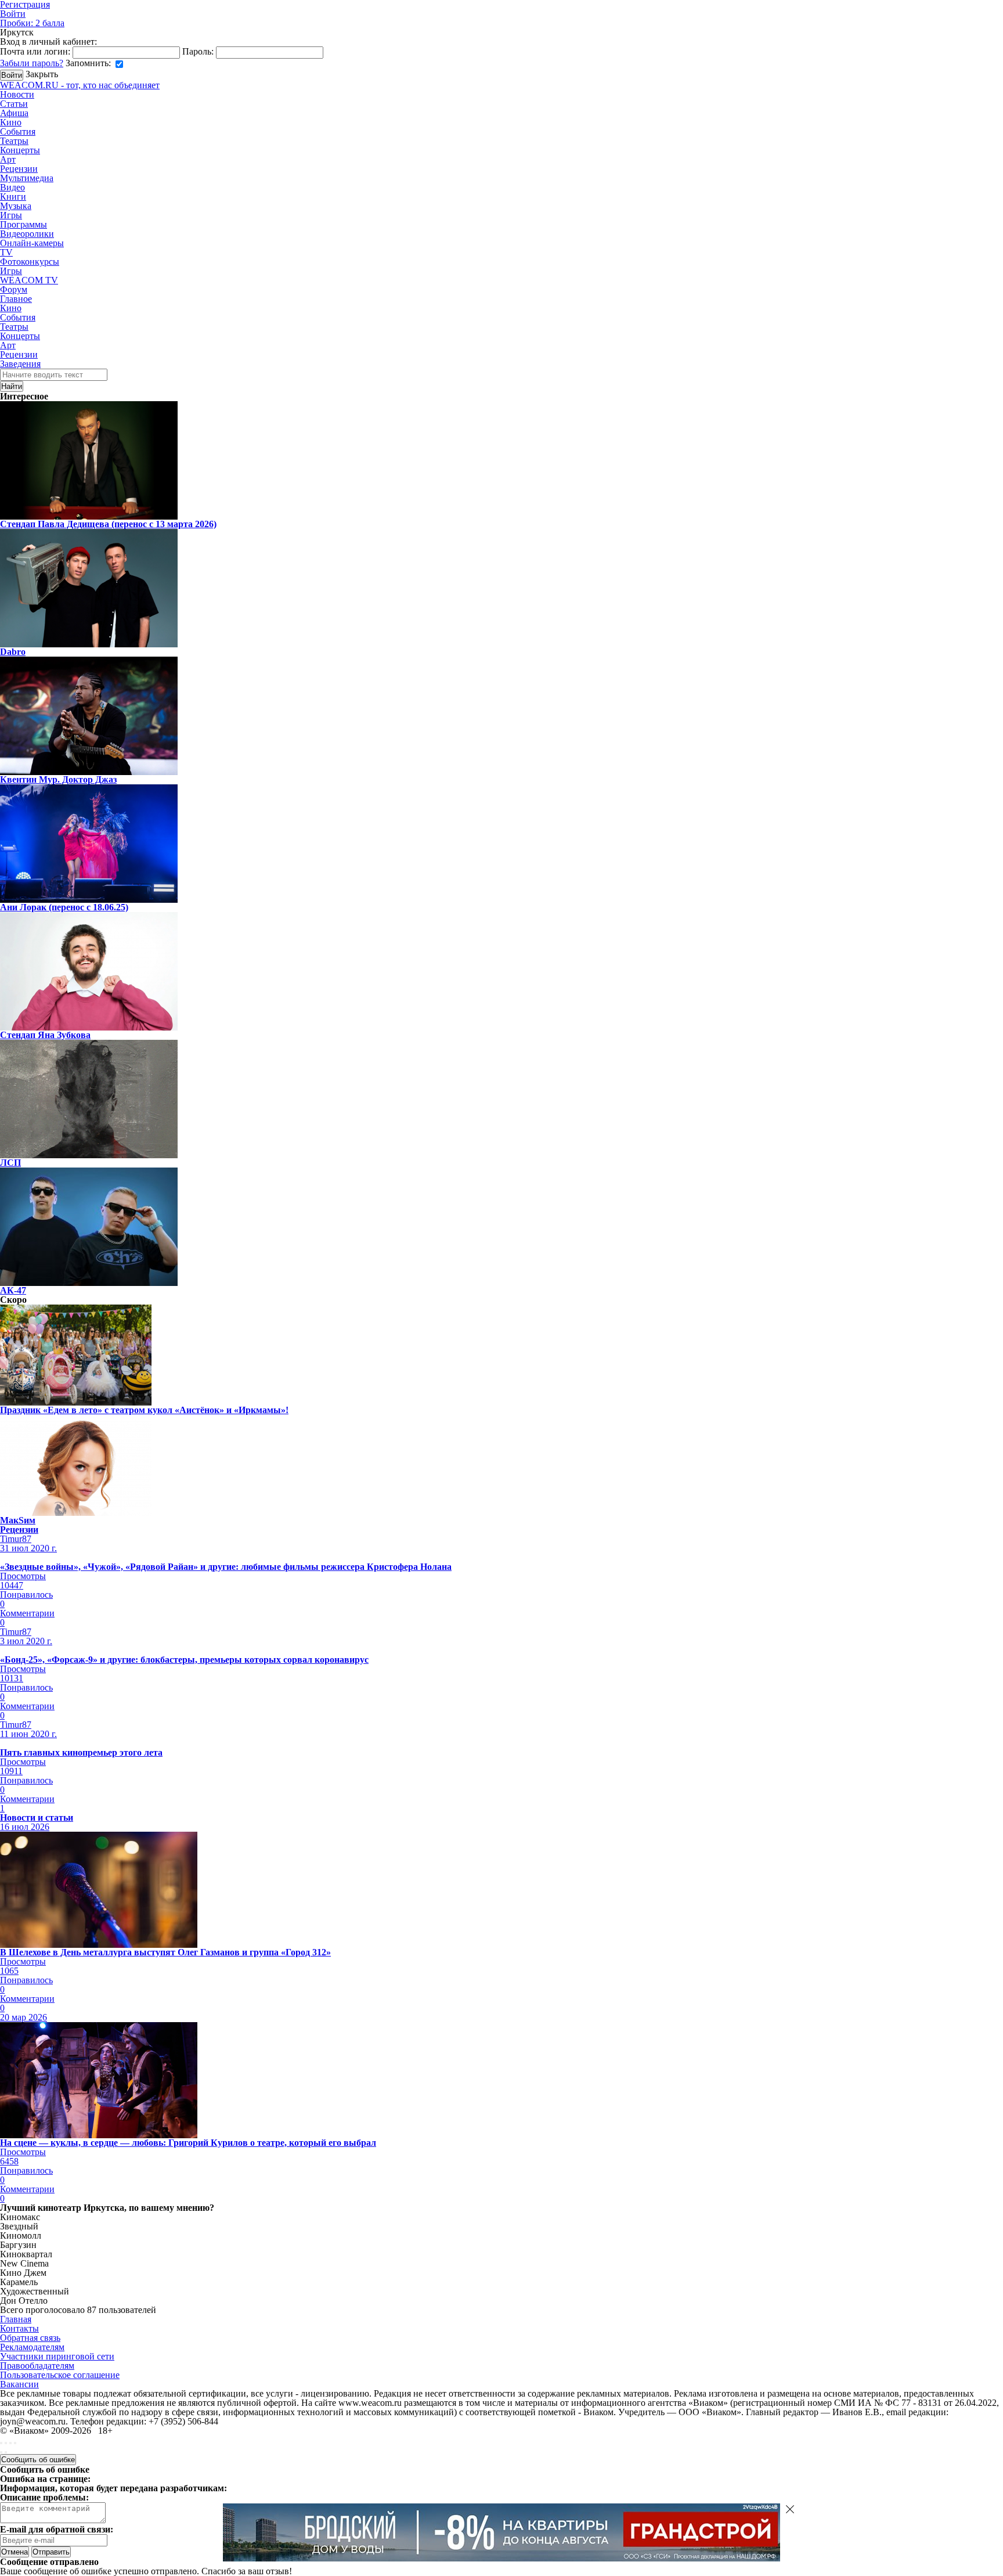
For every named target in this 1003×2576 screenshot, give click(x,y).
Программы (24, 224)
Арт (8, 159)
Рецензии (19, 169)
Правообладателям (37, 2366)
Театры (14, 141)
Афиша (14, 113)
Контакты (19, 2328)
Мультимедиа (27, 178)
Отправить (51, 2552)
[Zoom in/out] (15, 2443)
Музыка (16, 206)
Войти (13, 14)
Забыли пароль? (32, 63)
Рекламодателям (32, 2347)
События (18, 131)
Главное (16, 299)
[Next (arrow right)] (6, 2452)
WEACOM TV (29, 280)
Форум (14, 289)
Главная (16, 2319)
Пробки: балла (32, 23)
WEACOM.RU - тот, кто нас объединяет (80, 85)
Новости (17, 94)
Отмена (15, 2552)
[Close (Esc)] (1, 2443)
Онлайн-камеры (32, 243)
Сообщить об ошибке (38, 2460)
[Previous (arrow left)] (1, 2452)
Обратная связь (30, 2338)
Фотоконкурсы (30, 262)
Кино (11, 122)
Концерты (20, 150)
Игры (11, 215)
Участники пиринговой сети (57, 2356)
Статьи (14, 104)
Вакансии (19, 2384)
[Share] (6, 2443)
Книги (13, 197)
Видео (12, 187)
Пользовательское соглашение (60, 2375)
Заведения (20, 364)
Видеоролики (27, 234)
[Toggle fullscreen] (10, 2443)
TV (6, 252)
